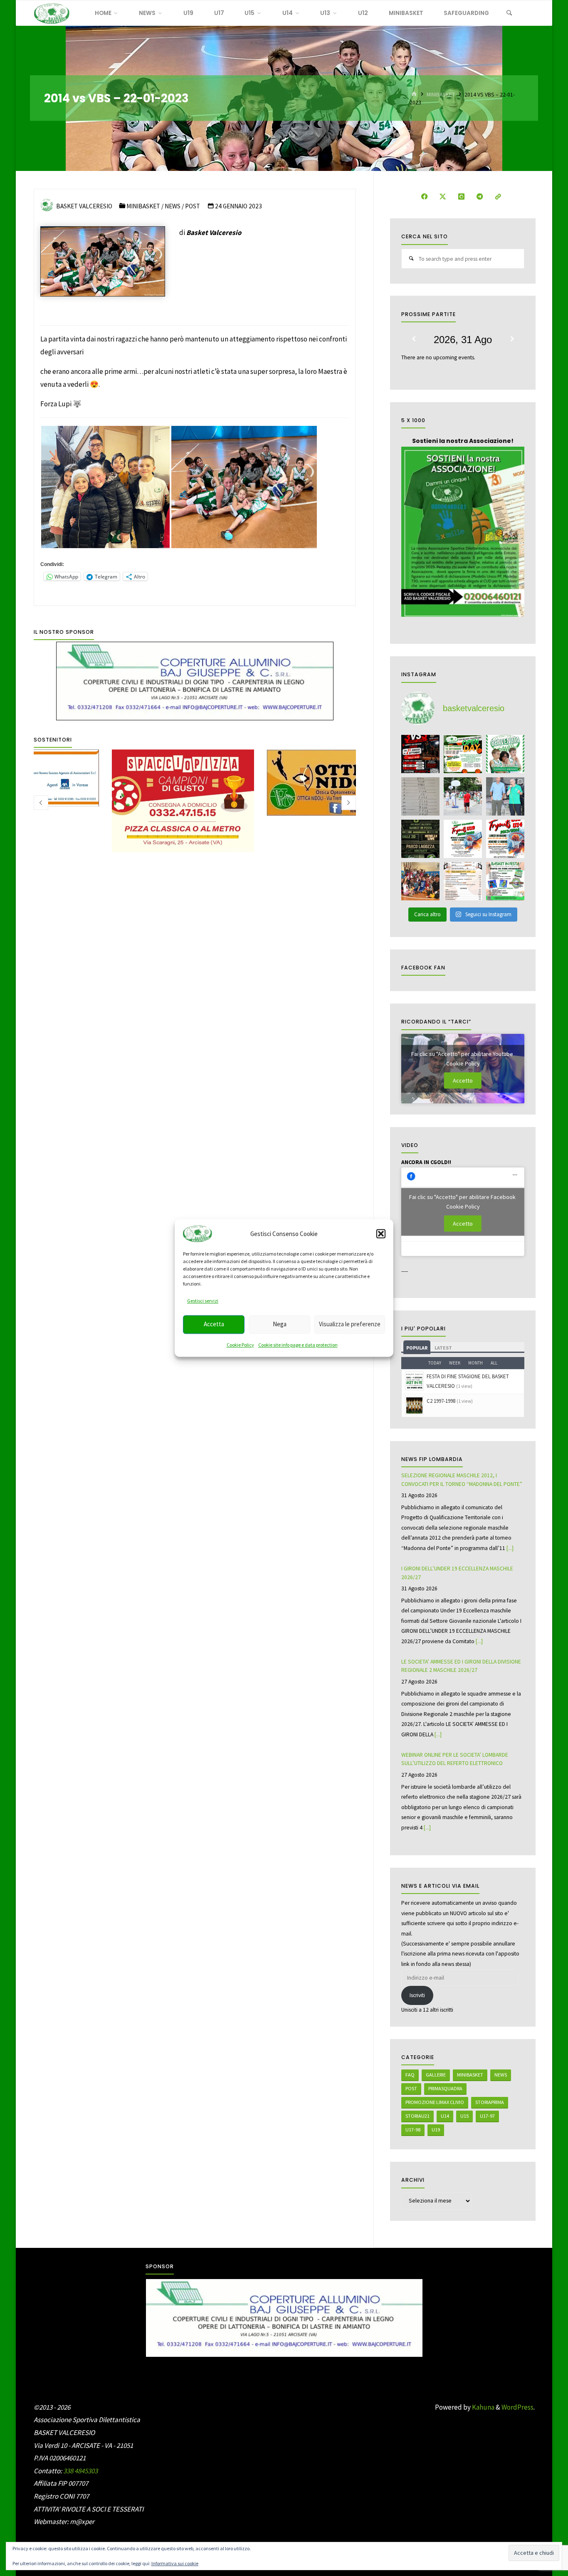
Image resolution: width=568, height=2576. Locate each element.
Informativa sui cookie (175, 2563)
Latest (443, 1348)
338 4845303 (80, 2471)
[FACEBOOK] (424, 197)
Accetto (463, 1080)
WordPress (517, 2407)
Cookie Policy (240, 1345)
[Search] (509, 13)
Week (455, 1363)
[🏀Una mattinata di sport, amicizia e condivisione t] (420, 881)
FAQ (410, 2075)
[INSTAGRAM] (461, 197)
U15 (464, 2116)
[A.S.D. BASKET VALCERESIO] (52, 13)
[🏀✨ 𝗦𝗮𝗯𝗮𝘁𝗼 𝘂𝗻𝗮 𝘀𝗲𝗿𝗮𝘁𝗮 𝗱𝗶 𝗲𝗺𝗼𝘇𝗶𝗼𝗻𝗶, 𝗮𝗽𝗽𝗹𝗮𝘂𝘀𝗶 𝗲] (505, 796)
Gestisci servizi (203, 1301)
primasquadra (445, 2088)
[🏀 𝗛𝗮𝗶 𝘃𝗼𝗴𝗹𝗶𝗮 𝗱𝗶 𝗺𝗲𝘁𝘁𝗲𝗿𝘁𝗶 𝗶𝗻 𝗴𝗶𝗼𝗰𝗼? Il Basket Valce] (505, 839)
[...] (510, 1548)
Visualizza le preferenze (350, 1324)
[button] (381, 1234)
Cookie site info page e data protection (298, 1345)
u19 (436, 2130)
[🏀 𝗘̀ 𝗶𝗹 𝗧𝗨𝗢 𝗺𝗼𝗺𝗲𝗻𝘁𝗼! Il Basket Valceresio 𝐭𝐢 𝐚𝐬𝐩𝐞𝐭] (463, 839)
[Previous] (414, 339)
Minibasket (441, 94)
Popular (417, 1348)
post (411, 2088)
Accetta (214, 1324)
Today (435, 1363)
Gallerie (436, 2075)
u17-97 (487, 2116)
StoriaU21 (417, 2116)
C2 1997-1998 (441, 1401)
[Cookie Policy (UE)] (498, 197)
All (494, 1363)
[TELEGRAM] (480, 197)
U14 (445, 2116)
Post (193, 206)
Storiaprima (490, 2102)
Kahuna (483, 2407)
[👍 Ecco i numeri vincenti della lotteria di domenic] (420, 796)
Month (475, 1363)
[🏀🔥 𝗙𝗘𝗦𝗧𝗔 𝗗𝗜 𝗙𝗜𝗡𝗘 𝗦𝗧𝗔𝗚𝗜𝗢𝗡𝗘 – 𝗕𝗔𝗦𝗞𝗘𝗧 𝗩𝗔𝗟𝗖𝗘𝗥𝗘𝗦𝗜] (505, 881)
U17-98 (413, 2130)
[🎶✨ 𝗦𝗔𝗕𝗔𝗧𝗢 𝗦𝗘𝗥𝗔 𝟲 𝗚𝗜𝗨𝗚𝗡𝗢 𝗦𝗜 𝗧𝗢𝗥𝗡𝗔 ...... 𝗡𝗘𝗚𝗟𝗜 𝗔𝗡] (420, 839)
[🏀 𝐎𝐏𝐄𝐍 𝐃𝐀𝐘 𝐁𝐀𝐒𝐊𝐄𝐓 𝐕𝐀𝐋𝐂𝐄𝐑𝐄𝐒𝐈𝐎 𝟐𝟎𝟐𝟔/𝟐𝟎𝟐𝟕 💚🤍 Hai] (463, 754)
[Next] (512, 339)
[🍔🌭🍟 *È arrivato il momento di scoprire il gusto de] (463, 881)
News (173, 206)
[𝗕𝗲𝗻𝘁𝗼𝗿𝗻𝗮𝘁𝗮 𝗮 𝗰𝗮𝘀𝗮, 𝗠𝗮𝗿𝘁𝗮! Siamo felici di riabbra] (505, 754)
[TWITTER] (443, 197)
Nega (280, 1324)
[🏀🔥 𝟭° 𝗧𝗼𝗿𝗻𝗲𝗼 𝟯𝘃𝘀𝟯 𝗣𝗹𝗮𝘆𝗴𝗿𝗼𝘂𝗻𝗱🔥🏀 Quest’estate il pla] (420, 754)
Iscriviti (417, 1995)
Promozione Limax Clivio (435, 2102)
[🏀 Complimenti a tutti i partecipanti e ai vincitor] (463, 796)
